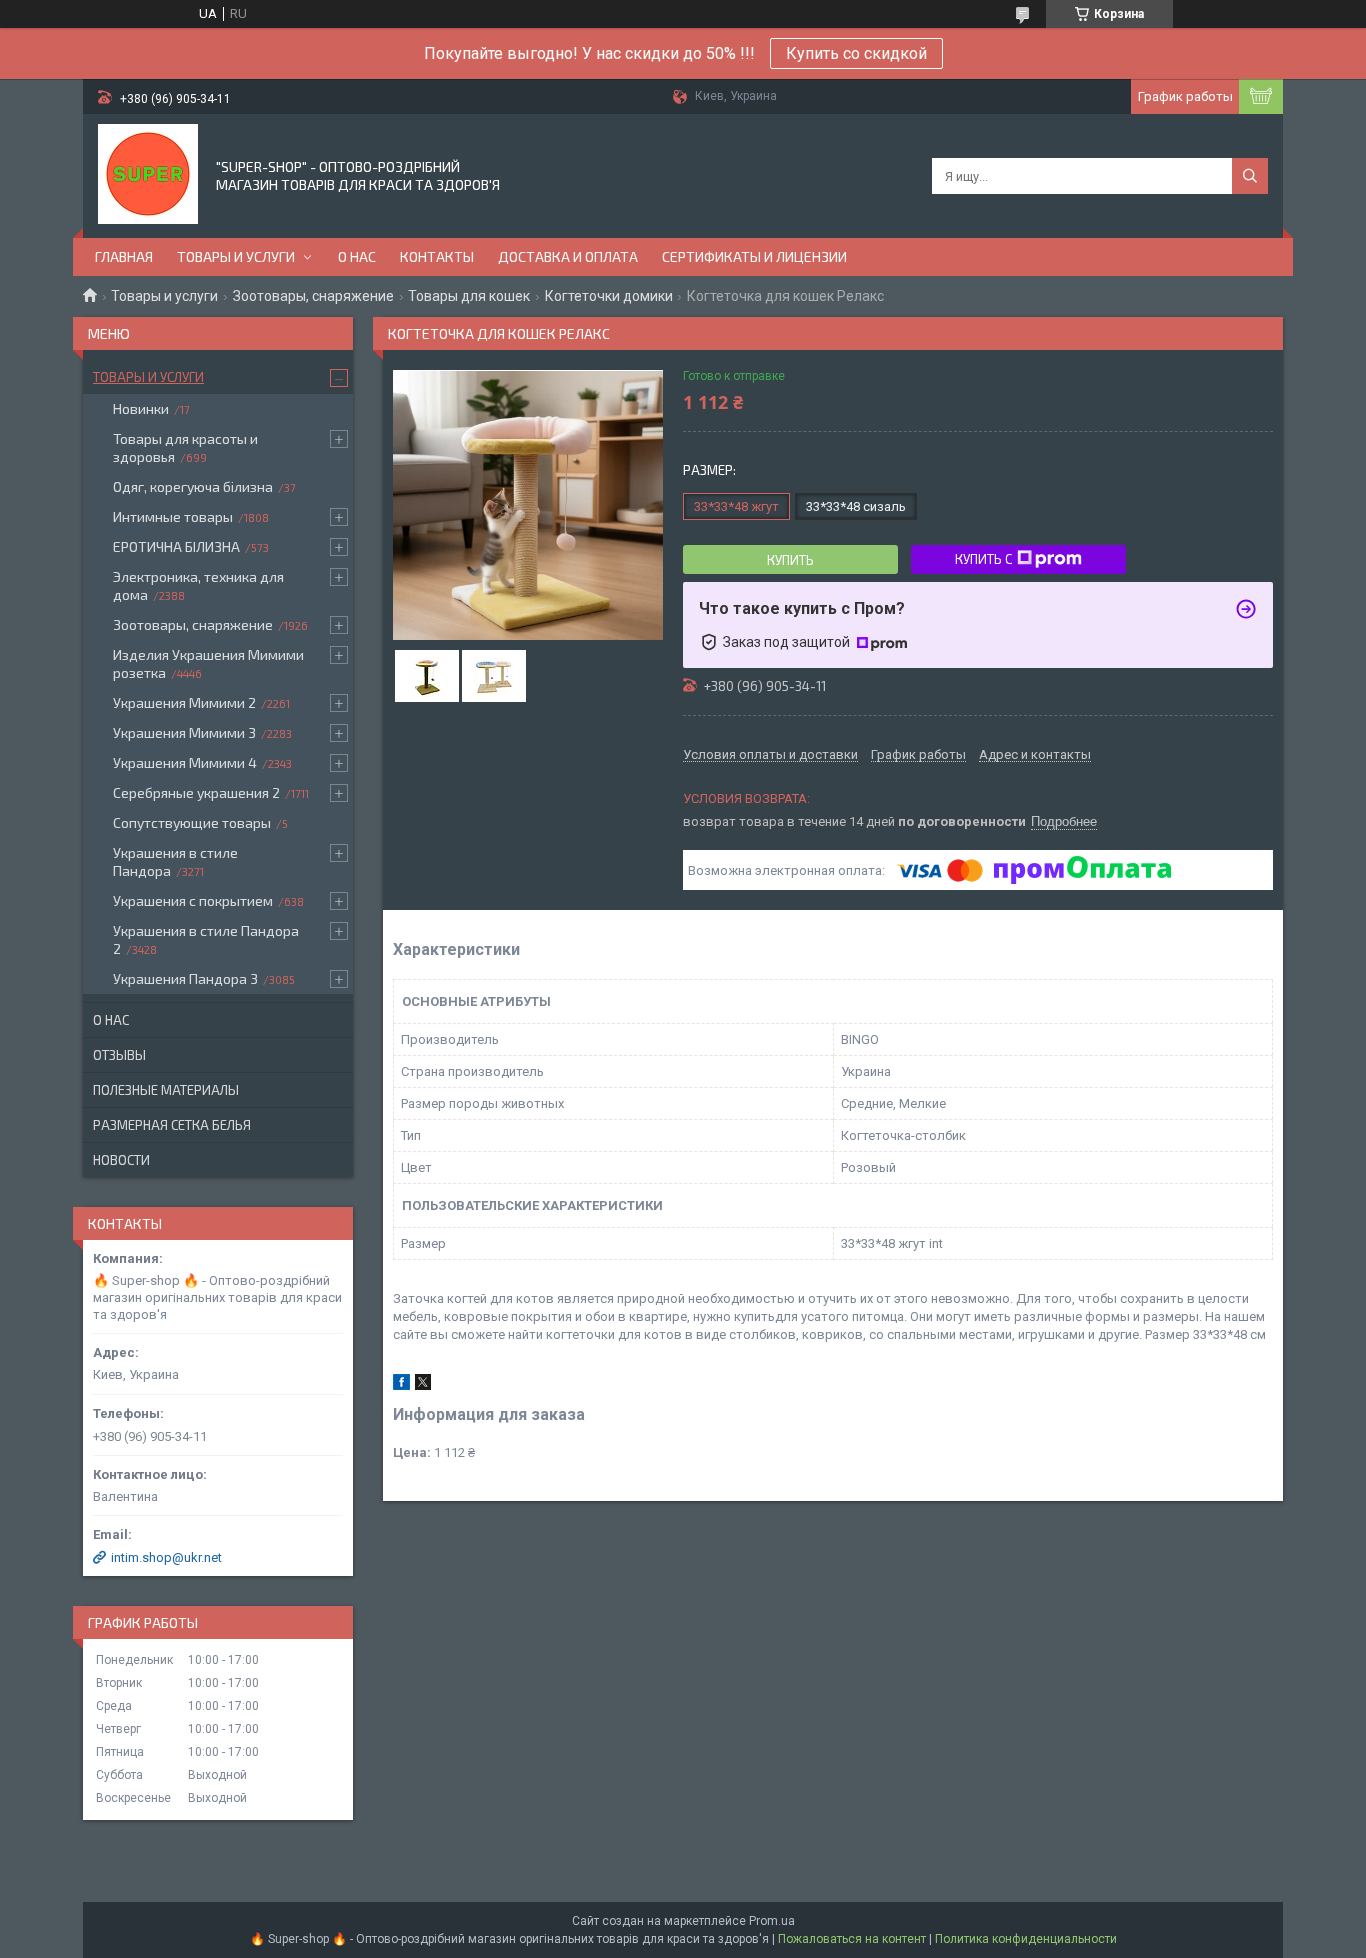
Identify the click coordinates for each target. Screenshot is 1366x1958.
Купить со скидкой (856, 53)
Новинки (141, 408)
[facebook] (401, 1385)
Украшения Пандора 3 (185, 978)
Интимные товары (173, 516)
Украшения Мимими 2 (184, 702)
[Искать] (1250, 176)
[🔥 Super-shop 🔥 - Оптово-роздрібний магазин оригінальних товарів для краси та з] (148, 174)
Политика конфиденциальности (1026, 1939)
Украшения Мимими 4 (185, 762)
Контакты (437, 256)
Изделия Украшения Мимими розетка (208, 663)
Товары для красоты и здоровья (185, 447)
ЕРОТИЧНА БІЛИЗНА (176, 546)
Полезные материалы (166, 1090)
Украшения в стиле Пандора (175, 861)
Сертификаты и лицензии (754, 256)
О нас (357, 256)
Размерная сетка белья (172, 1125)
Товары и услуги (236, 256)
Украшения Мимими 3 (184, 732)
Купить (790, 560)
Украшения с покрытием (193, 900)
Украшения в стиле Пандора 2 (206, 939)
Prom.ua (772, 1921)
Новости (121, 1160)
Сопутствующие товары (192, 822)
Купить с (983, 559)
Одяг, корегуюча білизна (193, 486)
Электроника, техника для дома (198, 585)
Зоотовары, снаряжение (313, 296)
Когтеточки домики (609, 296)
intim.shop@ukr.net (166, 1557)
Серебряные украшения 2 (196, 792)
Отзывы (119, 1055)
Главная (124, 256)
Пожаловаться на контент (852, 1939)
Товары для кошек (469, 296)
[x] (423, 1385)
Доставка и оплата (568, 256)
